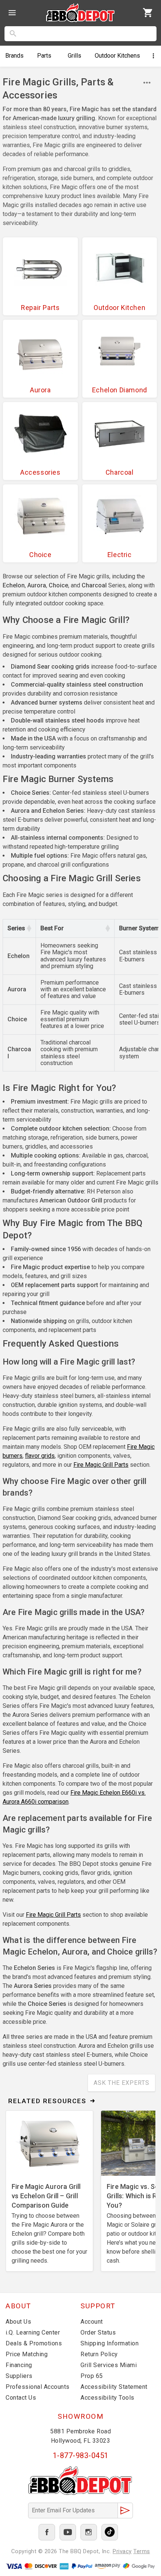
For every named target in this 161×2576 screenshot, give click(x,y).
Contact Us (21, 2398)
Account (92, 2322)
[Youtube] (68, 2532)
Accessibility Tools (107, 2398)
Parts (44, 56)
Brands (14, 56)
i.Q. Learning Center (33, 2332)
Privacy (122, 2551)
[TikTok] (110, 2532)
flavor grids (40, 1456)
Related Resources (47, 2101)
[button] (29, 928)
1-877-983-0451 (81, 2455)
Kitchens (117, 56)
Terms (142, 2551)
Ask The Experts (121, 2083)
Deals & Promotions (34, 2343)
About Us (18, 2322)
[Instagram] (89, 2532)
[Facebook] (47, 2532)
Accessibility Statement (114, 2387)
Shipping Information (110, 2343)
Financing (19, 2365)
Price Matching (27, 2354)
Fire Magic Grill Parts (101, 1465)
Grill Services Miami (109, 2365)
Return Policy (99, 2354)
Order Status (98, 2332)
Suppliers (19, 2376)
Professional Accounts (38, 2387)
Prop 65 (92, 2376)
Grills (75, 56)
